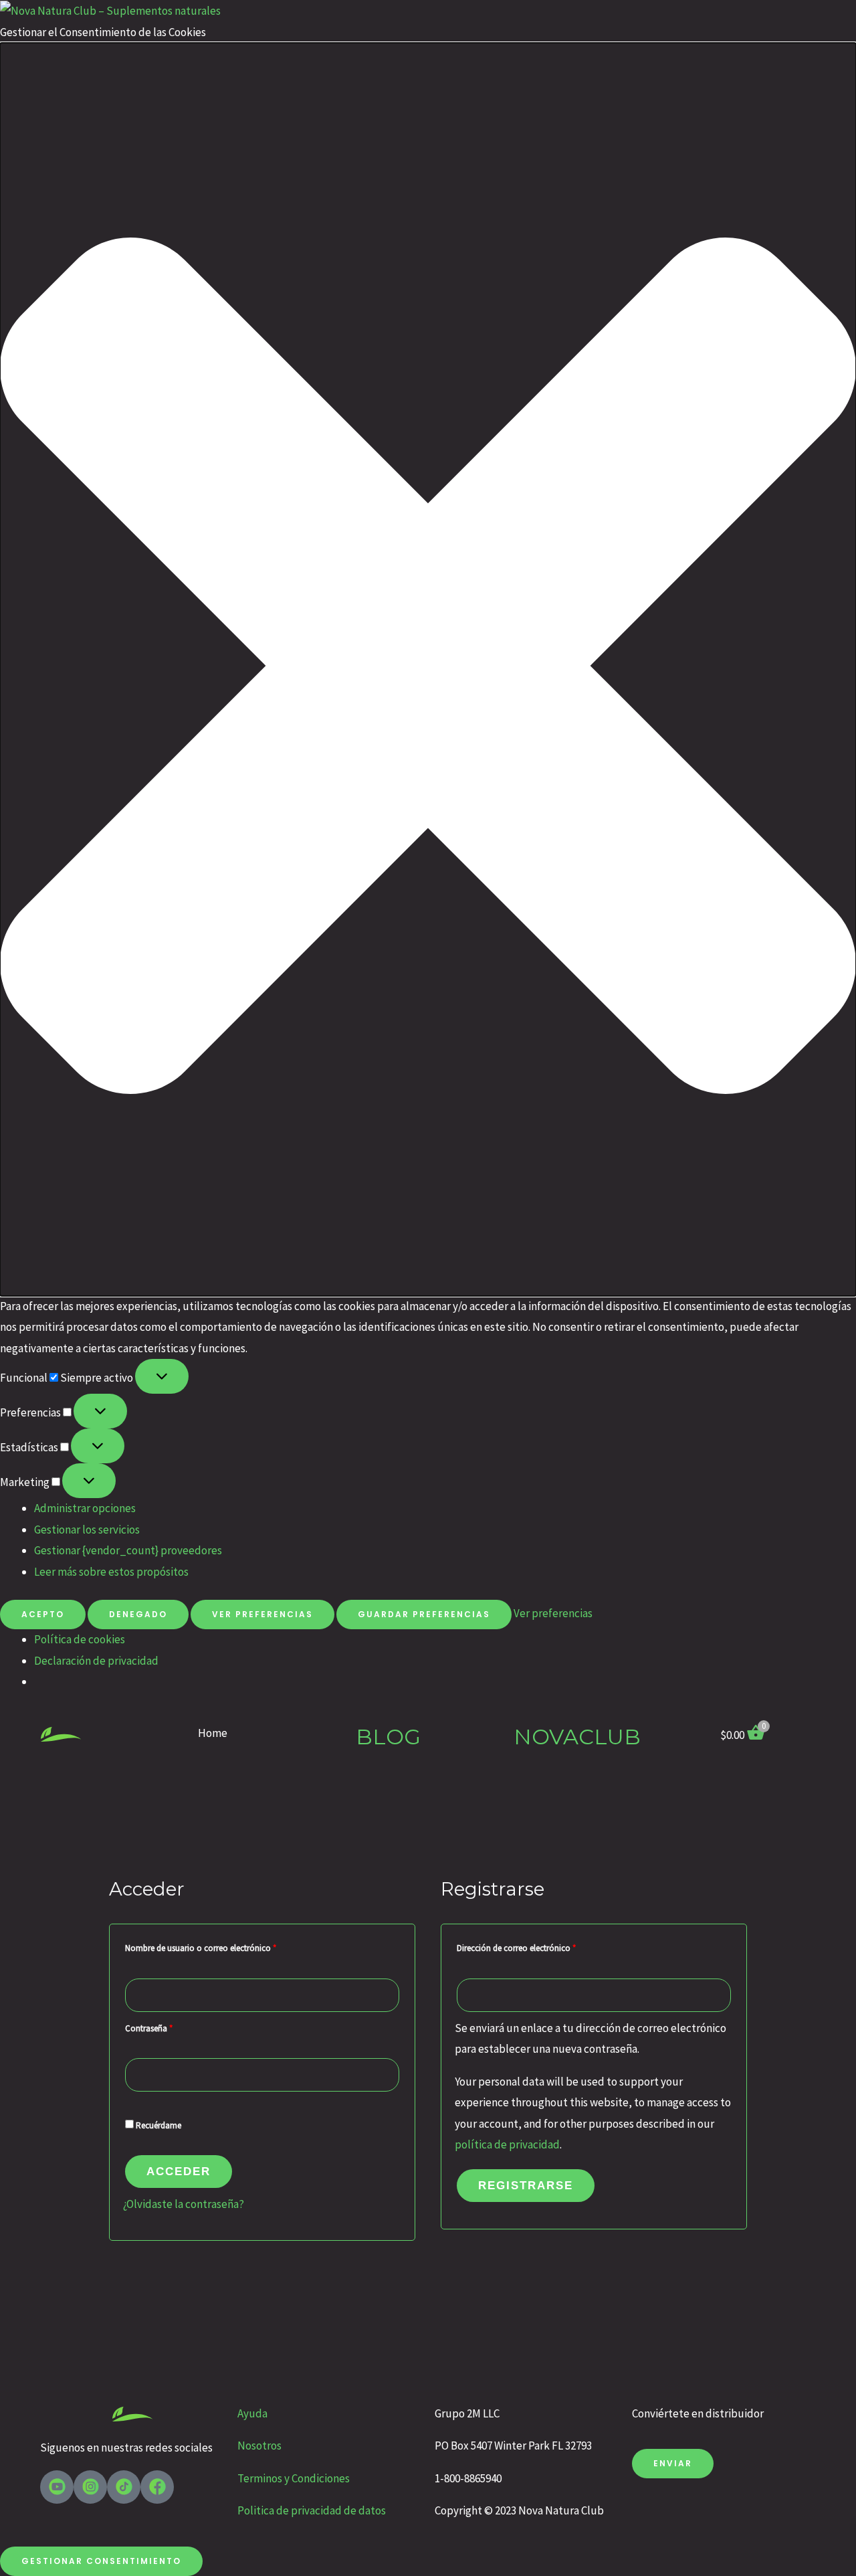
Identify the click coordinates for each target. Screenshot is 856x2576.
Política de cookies (80, 1639)
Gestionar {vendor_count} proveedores (128, 1550)
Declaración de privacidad (96, 1661)
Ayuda (253, 2413)
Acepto (43, 1614)
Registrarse (526, 2186)
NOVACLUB (577, 1737)
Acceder (179, 2172)
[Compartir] (812, 15)
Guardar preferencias (424, 1614)
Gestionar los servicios (87, 1530)
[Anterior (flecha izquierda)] (23, 1288)
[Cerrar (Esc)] (841, 15)
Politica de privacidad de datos (312, 2510)
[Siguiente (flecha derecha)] (833, 1288)
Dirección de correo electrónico (537, 1947)
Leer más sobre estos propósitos (111, 1572)
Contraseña (170, 2027)
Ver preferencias (262, 1614)
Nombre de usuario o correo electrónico (221, 1947)
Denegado (138, 1614)
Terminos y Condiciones (294, 2478)
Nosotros (259, 2446)
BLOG (388, 1737)
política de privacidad (507, 2144)
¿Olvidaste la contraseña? (184, 2204)
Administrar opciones (85, 1508)
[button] (428, 669)
